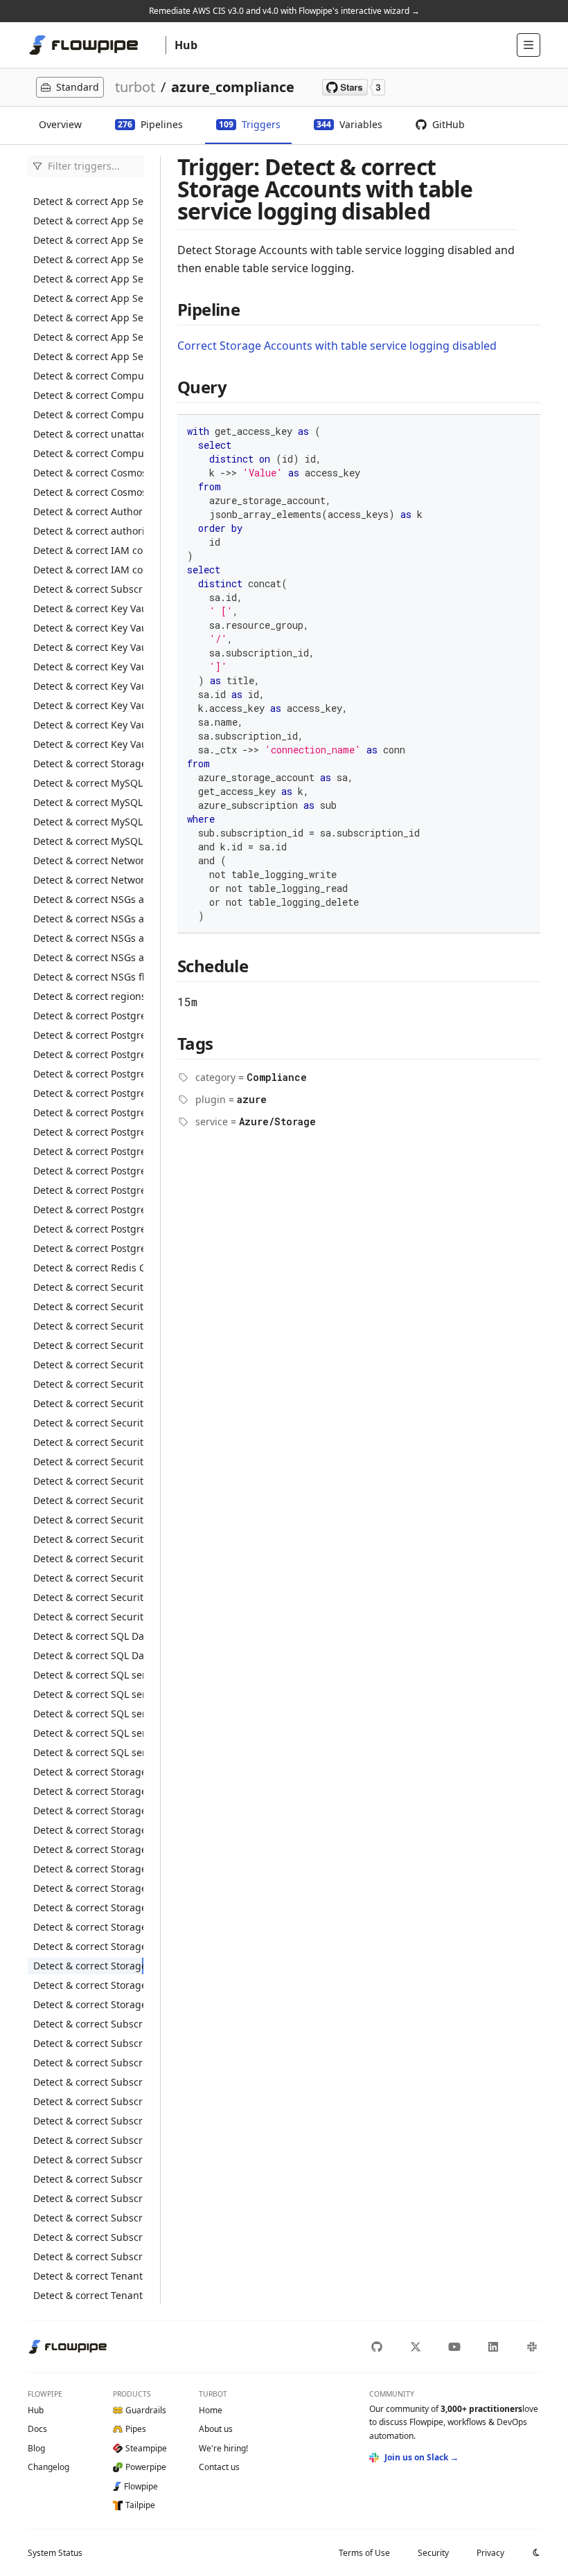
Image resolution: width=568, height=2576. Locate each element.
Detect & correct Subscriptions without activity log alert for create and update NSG (88, 2063)
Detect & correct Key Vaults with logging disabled (88, 608)
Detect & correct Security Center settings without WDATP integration (88, 1306)
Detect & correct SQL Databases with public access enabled (88, 1636)
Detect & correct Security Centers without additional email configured (88, 1597)
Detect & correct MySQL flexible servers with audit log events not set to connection (88, 802)
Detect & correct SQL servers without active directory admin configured (88, 1752)
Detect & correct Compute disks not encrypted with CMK (88, 376)
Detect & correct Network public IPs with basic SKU (88, 880)
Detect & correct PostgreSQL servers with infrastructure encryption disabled (88, 1132)
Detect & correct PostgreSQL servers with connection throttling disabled (88, 1112)
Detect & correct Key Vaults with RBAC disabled (88, 647)
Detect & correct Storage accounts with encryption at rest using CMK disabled (88, 1849)
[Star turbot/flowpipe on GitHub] (354, 87)
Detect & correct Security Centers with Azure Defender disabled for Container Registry (88, 1384)
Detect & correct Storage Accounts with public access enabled (88, 1907)
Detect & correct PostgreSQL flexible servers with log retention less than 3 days (88, 1016)
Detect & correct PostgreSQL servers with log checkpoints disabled (88, 1151)
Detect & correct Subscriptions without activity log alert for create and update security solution (88, 2082)
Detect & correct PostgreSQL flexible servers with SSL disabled (88, 1074)
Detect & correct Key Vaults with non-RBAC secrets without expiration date (88, 705)
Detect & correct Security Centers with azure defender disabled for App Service (88, 1345)
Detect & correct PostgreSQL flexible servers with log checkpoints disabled (88, 1054)
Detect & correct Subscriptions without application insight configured (88, 2237)
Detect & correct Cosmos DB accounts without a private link (88, 492)
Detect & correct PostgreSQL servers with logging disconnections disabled (88, 1190)
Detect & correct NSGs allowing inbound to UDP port (88, 957)
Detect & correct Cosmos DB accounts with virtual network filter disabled (88, 473)
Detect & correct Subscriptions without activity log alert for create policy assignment (88, 2043)
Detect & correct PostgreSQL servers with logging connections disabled (88, 1171)
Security (433, 2553)
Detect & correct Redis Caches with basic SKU (88, 1268)
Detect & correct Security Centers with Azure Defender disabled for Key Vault (88, 1442)
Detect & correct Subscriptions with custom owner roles (88, 589)
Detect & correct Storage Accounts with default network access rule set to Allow (88, 1830)
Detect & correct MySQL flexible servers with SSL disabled (88, 822)
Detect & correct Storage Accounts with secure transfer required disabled (88, 1946)
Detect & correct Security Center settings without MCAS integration (88, 1287)
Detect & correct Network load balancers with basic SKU (88, 860)
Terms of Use (364, 2553)
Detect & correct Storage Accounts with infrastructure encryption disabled (88, 1869)
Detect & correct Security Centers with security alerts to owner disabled (88, 1578)
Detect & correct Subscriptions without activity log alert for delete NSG (88, 2121)
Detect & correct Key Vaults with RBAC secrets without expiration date (88, 744)
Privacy (490, 2553)
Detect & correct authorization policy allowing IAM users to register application (88, 531)
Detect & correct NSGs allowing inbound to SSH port (88, 938)
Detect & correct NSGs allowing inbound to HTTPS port (88, 899)
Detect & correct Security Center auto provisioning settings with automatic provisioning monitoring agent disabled (88, 1326)
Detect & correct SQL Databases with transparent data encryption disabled (88, 1655)
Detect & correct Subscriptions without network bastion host (88, 2256)
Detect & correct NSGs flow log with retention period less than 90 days (88, 977)
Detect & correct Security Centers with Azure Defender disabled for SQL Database (88, 1520)
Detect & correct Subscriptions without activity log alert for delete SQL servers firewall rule (88, 2198)
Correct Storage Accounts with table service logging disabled (337, 346)
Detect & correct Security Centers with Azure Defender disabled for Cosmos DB (88, 1403)
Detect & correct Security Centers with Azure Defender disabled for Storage (88, 1558)
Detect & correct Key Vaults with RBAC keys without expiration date (88, 725)
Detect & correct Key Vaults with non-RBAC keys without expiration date (88, 686)
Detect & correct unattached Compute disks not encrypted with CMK (88, 434)
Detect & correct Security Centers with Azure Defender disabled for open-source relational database (88, 1461)
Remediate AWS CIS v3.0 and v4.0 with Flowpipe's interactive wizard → (284, 11)
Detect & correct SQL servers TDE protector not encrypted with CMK (88, 1675)
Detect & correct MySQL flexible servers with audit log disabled (88, 783)
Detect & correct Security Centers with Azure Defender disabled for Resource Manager (88, 1481)
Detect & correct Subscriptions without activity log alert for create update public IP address (88, 2218)
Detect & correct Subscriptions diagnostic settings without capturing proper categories (88, 2024)
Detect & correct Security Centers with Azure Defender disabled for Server (88, 1500)
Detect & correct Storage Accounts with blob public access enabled (88, 1772)
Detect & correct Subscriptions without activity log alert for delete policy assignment (88, 2140)
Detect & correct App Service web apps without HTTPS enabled (88, 279)
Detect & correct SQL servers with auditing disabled (88, 1694)
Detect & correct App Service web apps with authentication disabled (88, 221)
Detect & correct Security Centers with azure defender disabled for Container (88, 1365)
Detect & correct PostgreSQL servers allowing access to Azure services (88, 1093)
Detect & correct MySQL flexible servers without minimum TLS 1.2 (88, 841)
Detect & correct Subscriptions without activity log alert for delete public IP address (88, 2159)
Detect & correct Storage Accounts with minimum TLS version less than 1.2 (88, 1888)
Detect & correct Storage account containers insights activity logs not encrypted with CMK (88, 763)
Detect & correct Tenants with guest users (88, 2276)
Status (55, 2553)
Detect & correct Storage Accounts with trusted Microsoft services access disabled (88, 1985)
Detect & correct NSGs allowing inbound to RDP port (88, 919)
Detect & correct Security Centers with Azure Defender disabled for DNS (88, 1423)
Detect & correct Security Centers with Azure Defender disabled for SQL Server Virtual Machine (88, 1539)
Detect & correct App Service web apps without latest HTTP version (88, 298)
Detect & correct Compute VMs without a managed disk (88, 453)
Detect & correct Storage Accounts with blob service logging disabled (88, 1791)
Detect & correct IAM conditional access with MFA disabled (88, 550)
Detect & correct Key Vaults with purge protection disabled (88, 628)
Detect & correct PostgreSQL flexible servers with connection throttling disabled (88, 1035)
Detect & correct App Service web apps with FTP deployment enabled (88, 240)
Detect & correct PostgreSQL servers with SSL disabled (88, 1248)
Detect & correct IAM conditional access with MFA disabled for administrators (88, 570)
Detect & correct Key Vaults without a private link (88, 667)
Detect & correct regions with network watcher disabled (88, 996)
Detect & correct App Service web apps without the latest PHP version (88, 317)
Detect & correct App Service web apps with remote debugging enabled (88, 259)
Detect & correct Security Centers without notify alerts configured (88, 1617)
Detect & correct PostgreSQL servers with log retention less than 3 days (88, 1229)
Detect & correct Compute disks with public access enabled (88, 414)
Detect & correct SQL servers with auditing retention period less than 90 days (88, 1714)
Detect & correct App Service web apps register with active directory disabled (88, 201)
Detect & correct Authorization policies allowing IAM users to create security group (88, 511)
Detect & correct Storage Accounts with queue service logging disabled (88, 1927)
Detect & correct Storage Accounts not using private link (88, 2004)
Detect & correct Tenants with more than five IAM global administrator (88, 2295)
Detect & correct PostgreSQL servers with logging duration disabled (88, 1209)
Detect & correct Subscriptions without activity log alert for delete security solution (88, 2179)
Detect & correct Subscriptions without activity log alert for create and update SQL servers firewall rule (88, 2101)
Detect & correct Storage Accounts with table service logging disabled (88, 1966)
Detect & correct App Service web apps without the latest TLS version (88, 356)
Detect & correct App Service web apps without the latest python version (88, 337)
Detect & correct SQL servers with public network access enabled (88, 1733)
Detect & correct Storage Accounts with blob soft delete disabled (88, 1810)
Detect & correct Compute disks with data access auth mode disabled (88, 395)
